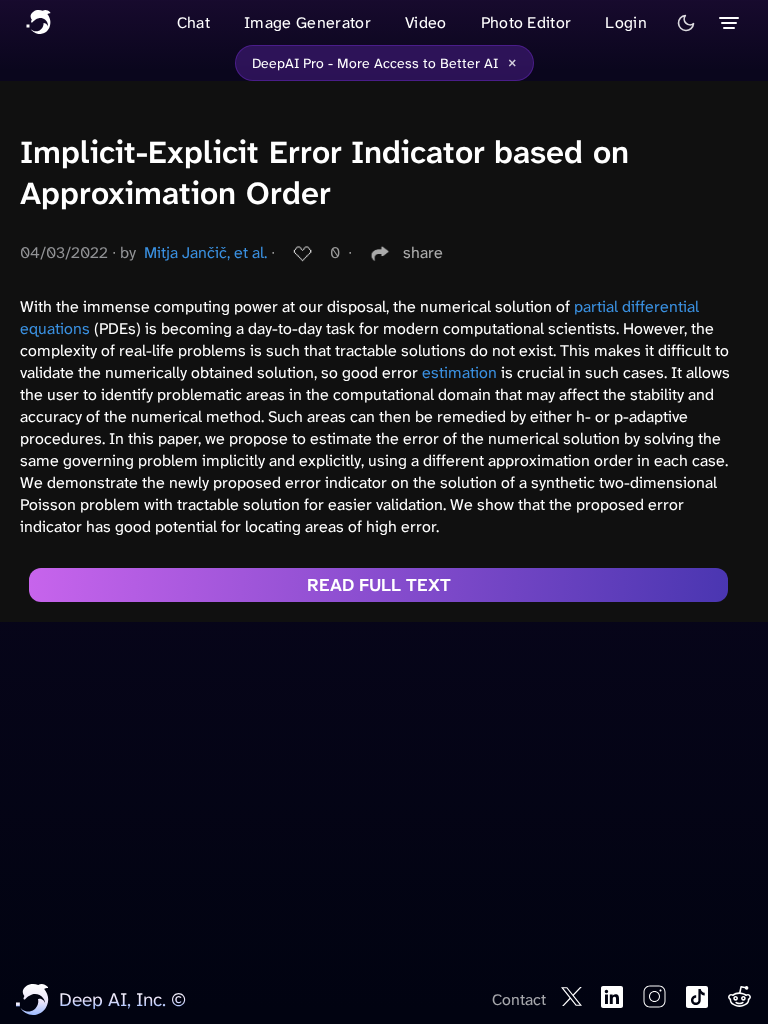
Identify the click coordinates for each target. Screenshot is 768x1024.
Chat (193, 22)
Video (426, 22)
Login (626, 22)
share (423, 252)
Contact (519, 999)
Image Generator (307, 22)
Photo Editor (526, 22)
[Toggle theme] (686, 23)
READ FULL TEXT (379, 585)
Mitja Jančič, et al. (205, 252)
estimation (459, 372)
